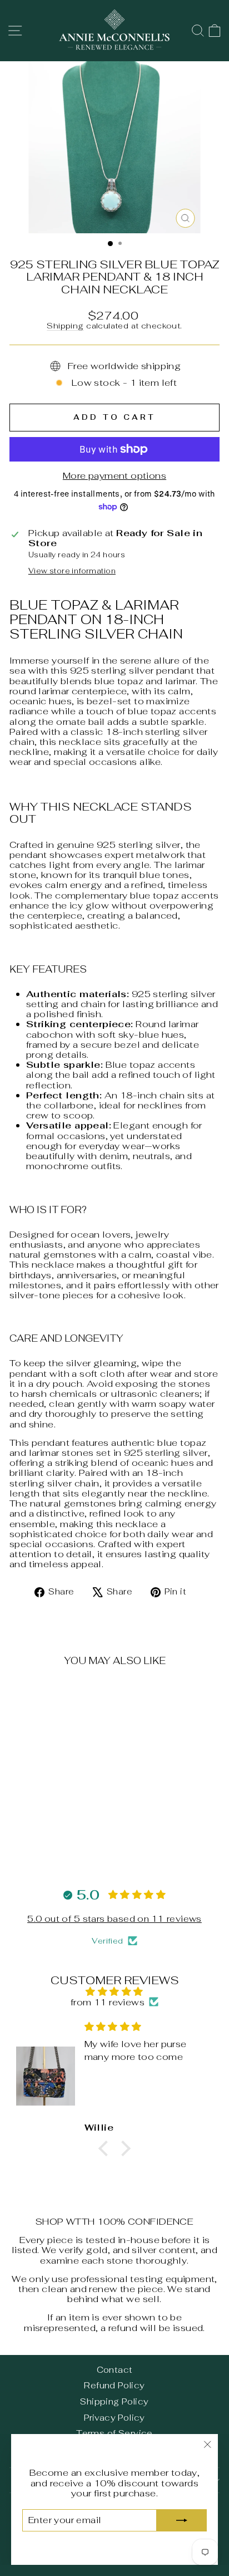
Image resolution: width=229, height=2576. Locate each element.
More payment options (114, 475)
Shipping (65, 326)
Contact (115, 2370)
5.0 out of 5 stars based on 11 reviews (114, 1919)
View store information (72, 571)
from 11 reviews (108, 2002)
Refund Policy (114, 2385)
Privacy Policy (114, 2418)
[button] (106, 2148)
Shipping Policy (114, 2401)
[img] (114, 1991)
